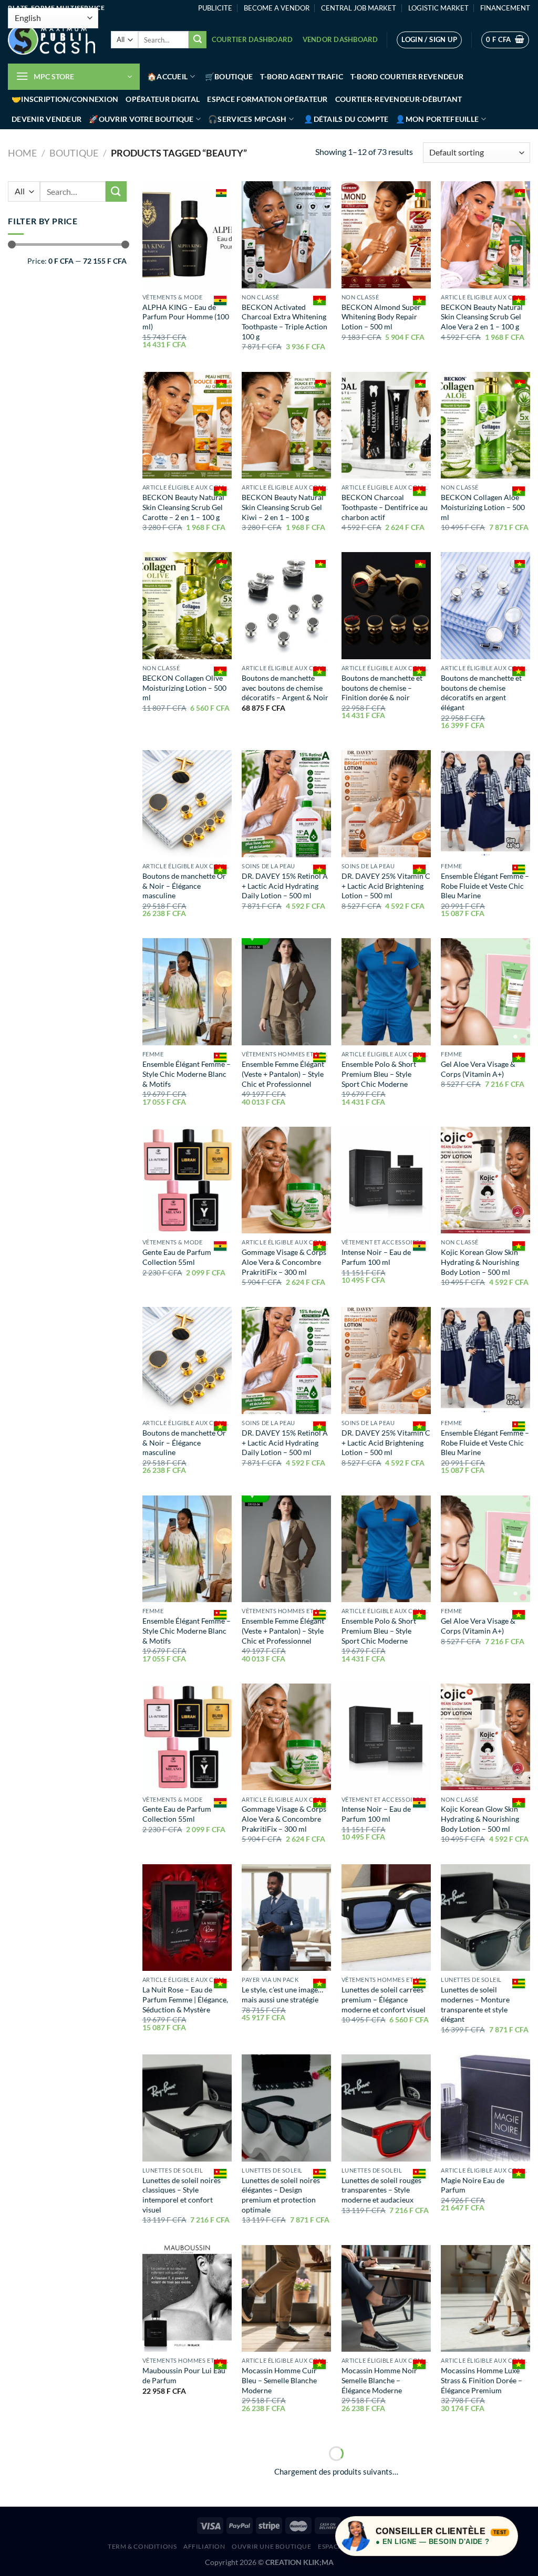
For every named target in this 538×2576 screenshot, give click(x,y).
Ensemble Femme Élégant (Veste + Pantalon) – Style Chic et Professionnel (283, 1074)
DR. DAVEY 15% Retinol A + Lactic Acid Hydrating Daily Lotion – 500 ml (285, 886)
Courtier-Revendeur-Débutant (399, 99)
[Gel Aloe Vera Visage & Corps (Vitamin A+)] (485, 992)
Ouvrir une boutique (272, 2546)
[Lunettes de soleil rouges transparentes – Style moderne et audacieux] (386, 2108)
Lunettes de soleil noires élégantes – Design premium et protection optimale (281, 2195)
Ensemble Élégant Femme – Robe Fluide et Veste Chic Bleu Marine (485, 886)
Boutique (74, 153)
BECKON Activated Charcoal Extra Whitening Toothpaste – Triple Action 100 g (284, 322)
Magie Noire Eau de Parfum (473, 2185)
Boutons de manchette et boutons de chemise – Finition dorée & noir (382, 688)
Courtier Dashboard (252, 39)
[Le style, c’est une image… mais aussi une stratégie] (286, 1918)
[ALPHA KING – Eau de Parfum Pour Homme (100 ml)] (187, 235)
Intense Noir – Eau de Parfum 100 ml (376, 1257)
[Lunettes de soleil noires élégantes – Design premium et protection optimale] (286, 2108)
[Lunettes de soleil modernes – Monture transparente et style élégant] (485, 1918)
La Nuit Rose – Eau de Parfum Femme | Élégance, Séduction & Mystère (185, 1999)
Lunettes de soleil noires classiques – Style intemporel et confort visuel (182, 2195)
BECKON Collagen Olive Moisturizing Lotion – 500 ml (184, 688)
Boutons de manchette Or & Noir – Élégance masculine (184, 886)
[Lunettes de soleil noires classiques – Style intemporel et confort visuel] (187, 2108)
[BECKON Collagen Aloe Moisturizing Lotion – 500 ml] (485, 425)
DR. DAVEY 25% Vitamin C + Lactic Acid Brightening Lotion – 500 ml (386, 886)
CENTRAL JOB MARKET (359, 8)
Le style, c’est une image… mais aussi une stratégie (282, 1995)
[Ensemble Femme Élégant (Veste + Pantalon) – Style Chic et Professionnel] (286, 992)
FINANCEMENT (505, 8)
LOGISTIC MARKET (438, 8)
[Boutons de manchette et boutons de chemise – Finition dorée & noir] (386, 606)
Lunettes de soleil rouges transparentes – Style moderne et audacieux (381, 2190)
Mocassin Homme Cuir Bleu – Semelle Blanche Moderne (279, 2380)
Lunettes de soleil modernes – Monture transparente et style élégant (475, 2004)
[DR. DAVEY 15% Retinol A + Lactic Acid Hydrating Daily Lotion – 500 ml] (286, 804)
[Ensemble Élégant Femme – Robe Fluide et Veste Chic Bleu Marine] (485, 804)
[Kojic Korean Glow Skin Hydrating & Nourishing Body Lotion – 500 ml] (485, 1180)
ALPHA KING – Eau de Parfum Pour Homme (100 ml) (186, 317)
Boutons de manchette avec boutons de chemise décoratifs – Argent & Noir (285, 688)
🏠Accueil (167, 76)
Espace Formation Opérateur (267, 99)
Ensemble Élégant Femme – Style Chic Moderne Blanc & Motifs (187, 1074)
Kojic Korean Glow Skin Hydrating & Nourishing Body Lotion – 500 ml (480, 1262)
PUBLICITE (215, 8)
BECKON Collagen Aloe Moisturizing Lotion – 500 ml (483, 507)
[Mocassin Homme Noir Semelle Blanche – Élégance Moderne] (386, 2299)
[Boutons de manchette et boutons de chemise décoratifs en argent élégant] (485, 606)
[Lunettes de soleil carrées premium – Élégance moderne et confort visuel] (386, 1918)
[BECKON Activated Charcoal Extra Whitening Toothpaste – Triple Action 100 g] (286, 235)
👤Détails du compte (346, 119)
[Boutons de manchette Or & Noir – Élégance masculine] (187, 804)
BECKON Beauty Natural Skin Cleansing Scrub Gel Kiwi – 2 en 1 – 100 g (283, 507)
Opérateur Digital (163, 99)
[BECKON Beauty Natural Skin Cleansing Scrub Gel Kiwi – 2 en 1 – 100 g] (286, 425)
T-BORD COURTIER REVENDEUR (407, 76)
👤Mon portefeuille (437, 119)
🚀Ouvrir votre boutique (141, 119)
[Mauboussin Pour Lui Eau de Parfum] (187, 2299)
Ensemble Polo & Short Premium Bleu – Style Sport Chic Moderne (379, 1074)
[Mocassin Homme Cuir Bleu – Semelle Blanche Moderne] (286, 2299)
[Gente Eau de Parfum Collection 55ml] (187, 1180)
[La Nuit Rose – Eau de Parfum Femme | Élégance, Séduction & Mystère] (187, 1918)
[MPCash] (51, 40)
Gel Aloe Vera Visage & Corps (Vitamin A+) (478, 1069)
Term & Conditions (142, 2546)
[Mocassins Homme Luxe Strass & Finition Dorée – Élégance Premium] (485, 2299)
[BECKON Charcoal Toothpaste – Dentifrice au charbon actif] (386, 425)
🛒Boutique (229, 76)
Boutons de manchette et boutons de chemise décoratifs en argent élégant (481, 693)
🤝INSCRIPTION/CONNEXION (65, 99)
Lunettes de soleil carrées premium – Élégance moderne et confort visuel (384, 1999)
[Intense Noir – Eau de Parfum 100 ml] (386, 1180)
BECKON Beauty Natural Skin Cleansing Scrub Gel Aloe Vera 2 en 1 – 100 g (482, 317)
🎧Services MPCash (247, 119)
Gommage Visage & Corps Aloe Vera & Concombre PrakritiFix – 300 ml (284, 1262)
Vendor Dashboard (340, 39)
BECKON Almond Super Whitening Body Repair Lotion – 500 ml (381, 317)
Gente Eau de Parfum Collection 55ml (177, 1257)
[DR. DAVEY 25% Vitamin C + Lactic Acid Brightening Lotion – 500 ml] (386, 804)
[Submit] (198, 40)
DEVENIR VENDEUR (46, 119)
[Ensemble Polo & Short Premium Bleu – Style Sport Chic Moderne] (386, 992)
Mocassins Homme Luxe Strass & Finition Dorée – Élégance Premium (482, 2380)
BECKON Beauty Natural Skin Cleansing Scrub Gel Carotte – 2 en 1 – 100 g (183, 507)
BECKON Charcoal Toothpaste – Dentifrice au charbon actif (385, 507)
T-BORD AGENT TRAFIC (301, 76)
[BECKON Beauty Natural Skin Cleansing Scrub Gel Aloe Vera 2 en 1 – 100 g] (485, 235)
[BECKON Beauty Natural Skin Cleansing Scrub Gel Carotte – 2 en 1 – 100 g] (187, 425)
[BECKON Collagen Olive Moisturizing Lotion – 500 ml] (187, 606)
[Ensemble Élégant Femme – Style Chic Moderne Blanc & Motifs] (187, 992)
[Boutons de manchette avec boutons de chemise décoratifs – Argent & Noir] (286, 606)
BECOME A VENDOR (277, 8)
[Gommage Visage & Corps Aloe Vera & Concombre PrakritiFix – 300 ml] (286, 1180)
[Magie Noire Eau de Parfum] (485, 2108)
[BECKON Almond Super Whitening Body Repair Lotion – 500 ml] (386, 235)
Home (22, 153)
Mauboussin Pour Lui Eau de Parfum (184, 2375)
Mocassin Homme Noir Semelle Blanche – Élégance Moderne (379, 2380)
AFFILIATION (204, 2546)
